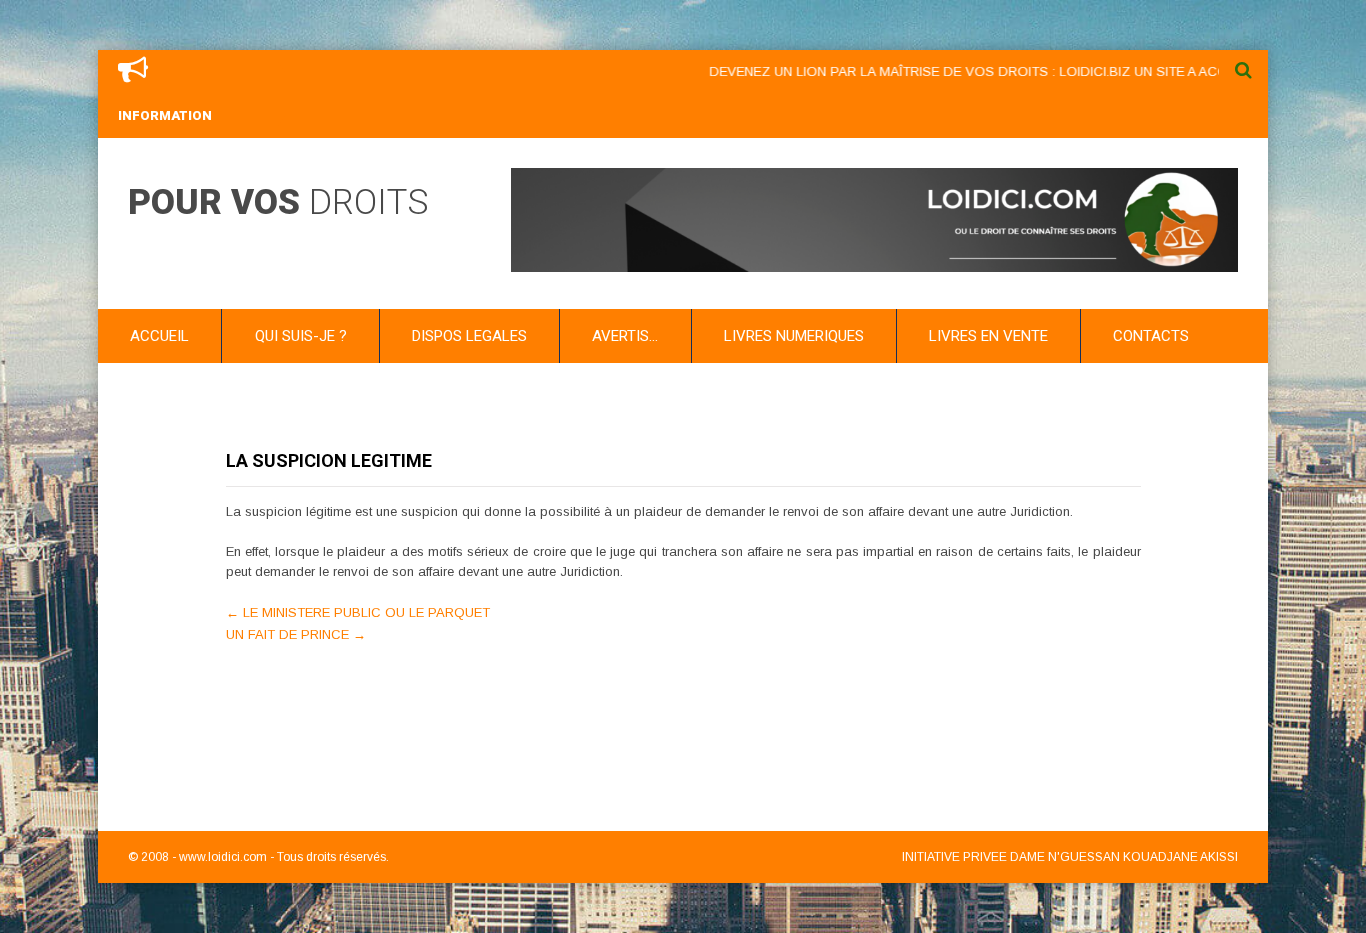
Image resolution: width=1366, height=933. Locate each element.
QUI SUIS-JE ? (301, 336)
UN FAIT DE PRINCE (296, 634)
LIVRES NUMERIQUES (794, 336)
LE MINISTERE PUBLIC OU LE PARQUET (358, 612)
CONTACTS (1151, 336)
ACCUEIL (159, 336)
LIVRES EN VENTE (988, 336)
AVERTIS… (625, 336)
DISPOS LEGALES (469, 336)
